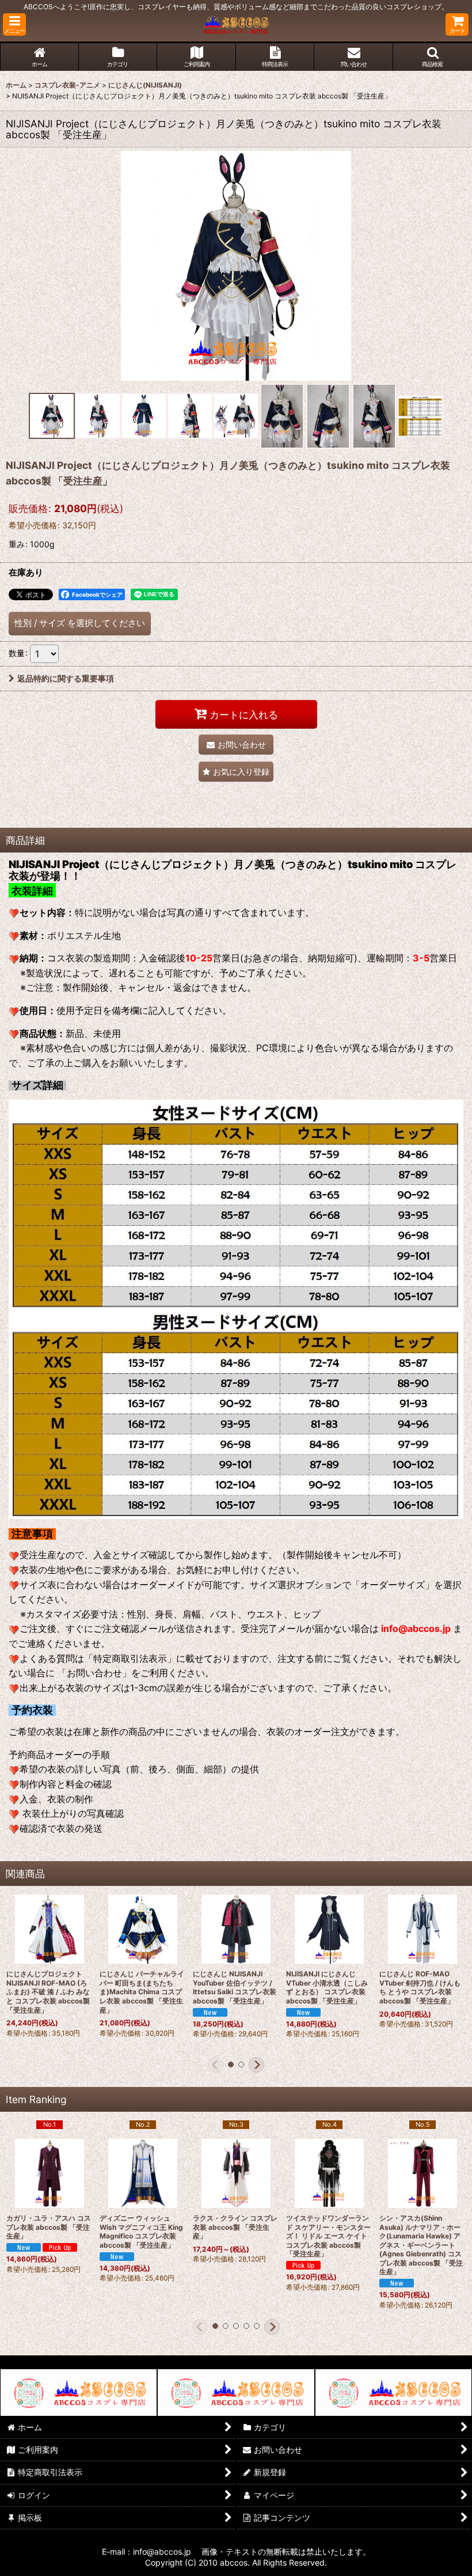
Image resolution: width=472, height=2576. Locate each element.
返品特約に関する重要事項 (66, 678)
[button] (14, 24)
